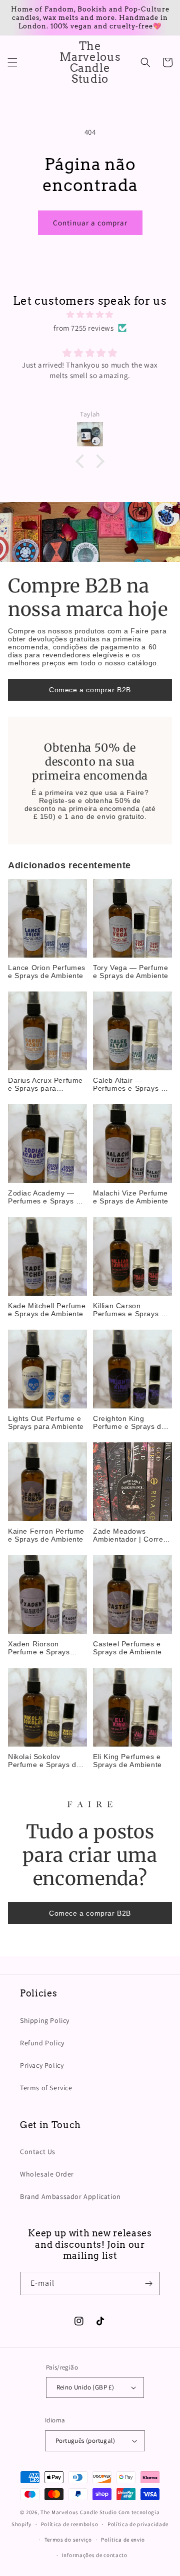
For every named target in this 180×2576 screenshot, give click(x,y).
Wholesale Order (47, 2174)
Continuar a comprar (90, 223)
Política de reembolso (70, 2524)
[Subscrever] (148, 2283)
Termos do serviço (68, 2540)
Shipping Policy (45, 2020)
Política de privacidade (138, 2524)
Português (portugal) (85, 2441)
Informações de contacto (95, 2555)
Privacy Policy (42, 2065)
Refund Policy (42, 2043)
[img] (90, 314)
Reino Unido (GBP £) (85, 2387)
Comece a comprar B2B (90, 690)
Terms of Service (46, 2088)
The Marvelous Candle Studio (79, 2512)
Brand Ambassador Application (70, 2196)
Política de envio (123, 2540)
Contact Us (38, 2152)
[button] (12, 62)
